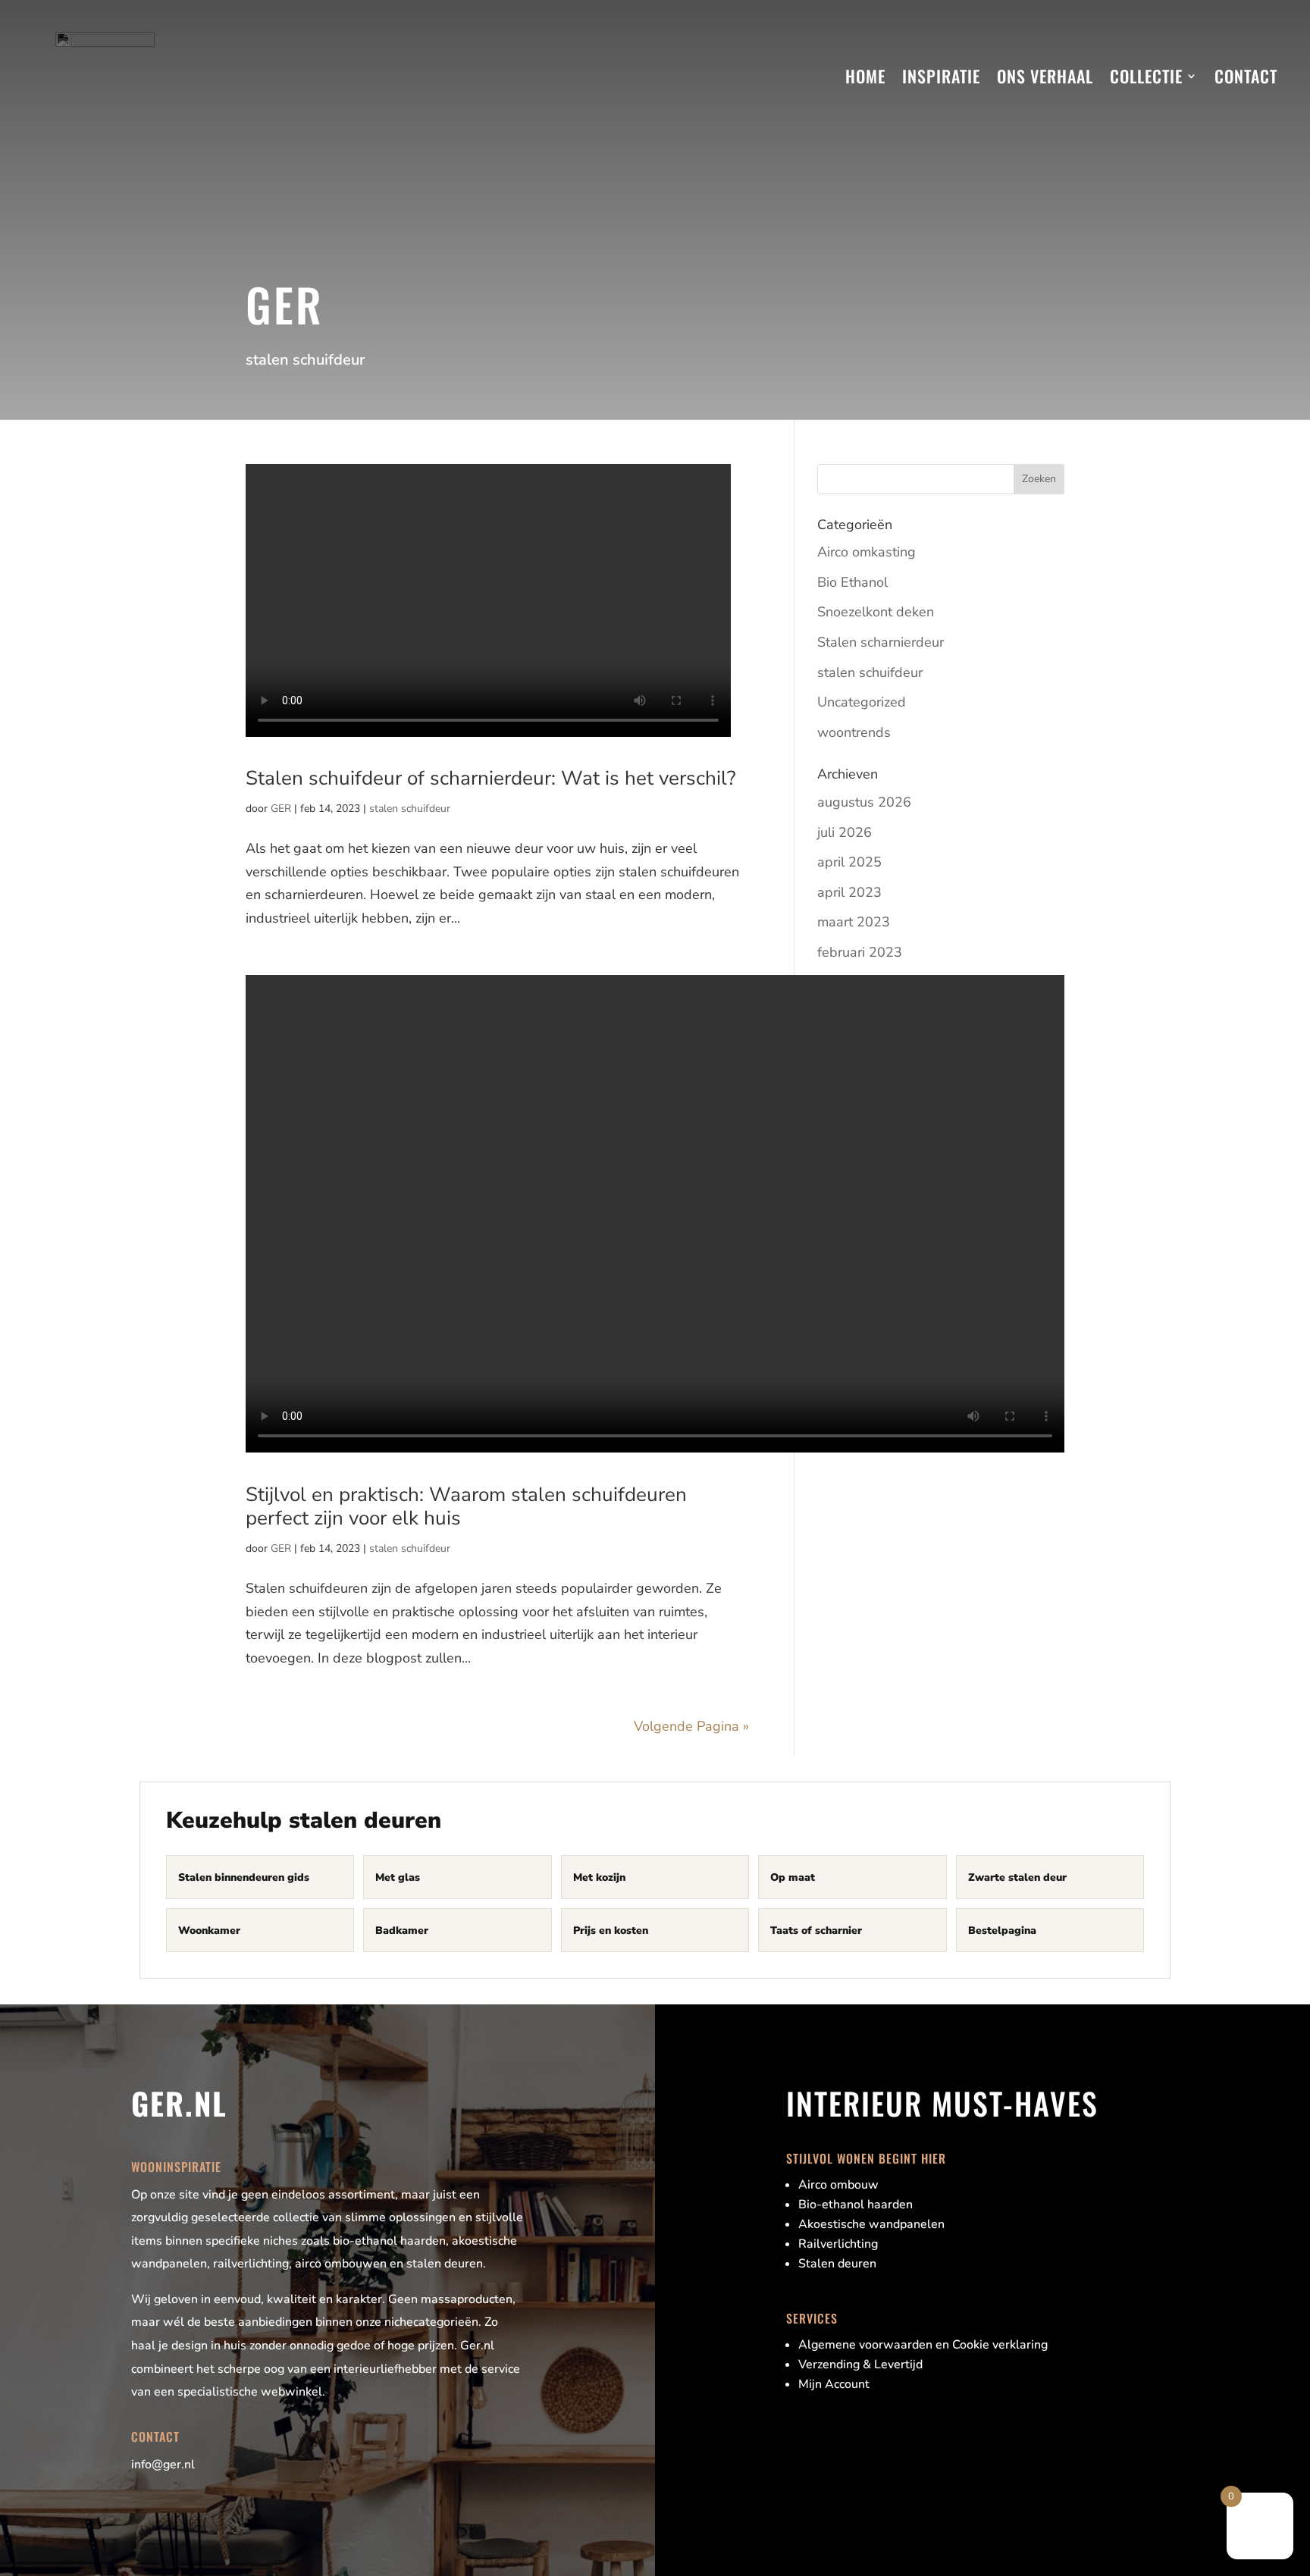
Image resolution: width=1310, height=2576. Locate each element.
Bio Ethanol (852, 582)
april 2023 (849, 892)
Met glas (398, 1877)
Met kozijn (599, 1877)
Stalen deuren (837, 2264)
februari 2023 (860, 952)
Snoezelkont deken (876, 612)
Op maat (793, 1877)
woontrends (854, 732)
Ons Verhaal (1045, 76)
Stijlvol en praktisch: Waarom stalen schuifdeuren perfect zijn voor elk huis (466, 1506)
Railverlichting (838, 2244)
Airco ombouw (838, 2185)
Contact (1246, 76)
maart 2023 (854, 922)
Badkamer (402, 1930)
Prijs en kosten (611, 1930)
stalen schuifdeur (410, 809)
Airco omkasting (867, 552)
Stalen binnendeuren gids (244, 1877)
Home (865, 76)
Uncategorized (862, 702)
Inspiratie (941, 76)
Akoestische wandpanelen (871, 2224)
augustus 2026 (864, 802)
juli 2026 (845, 832)
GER (281, 809)
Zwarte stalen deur (1017, 1877)
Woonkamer (209, 1930)
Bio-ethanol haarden (856, 2205)
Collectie (1146, 76)
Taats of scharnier (816, 1930)
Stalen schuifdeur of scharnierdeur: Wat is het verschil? (491, 778)
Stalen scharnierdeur (881, 642)
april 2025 (849, 862)
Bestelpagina (1002, 1930)
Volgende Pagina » (691, 1726)
